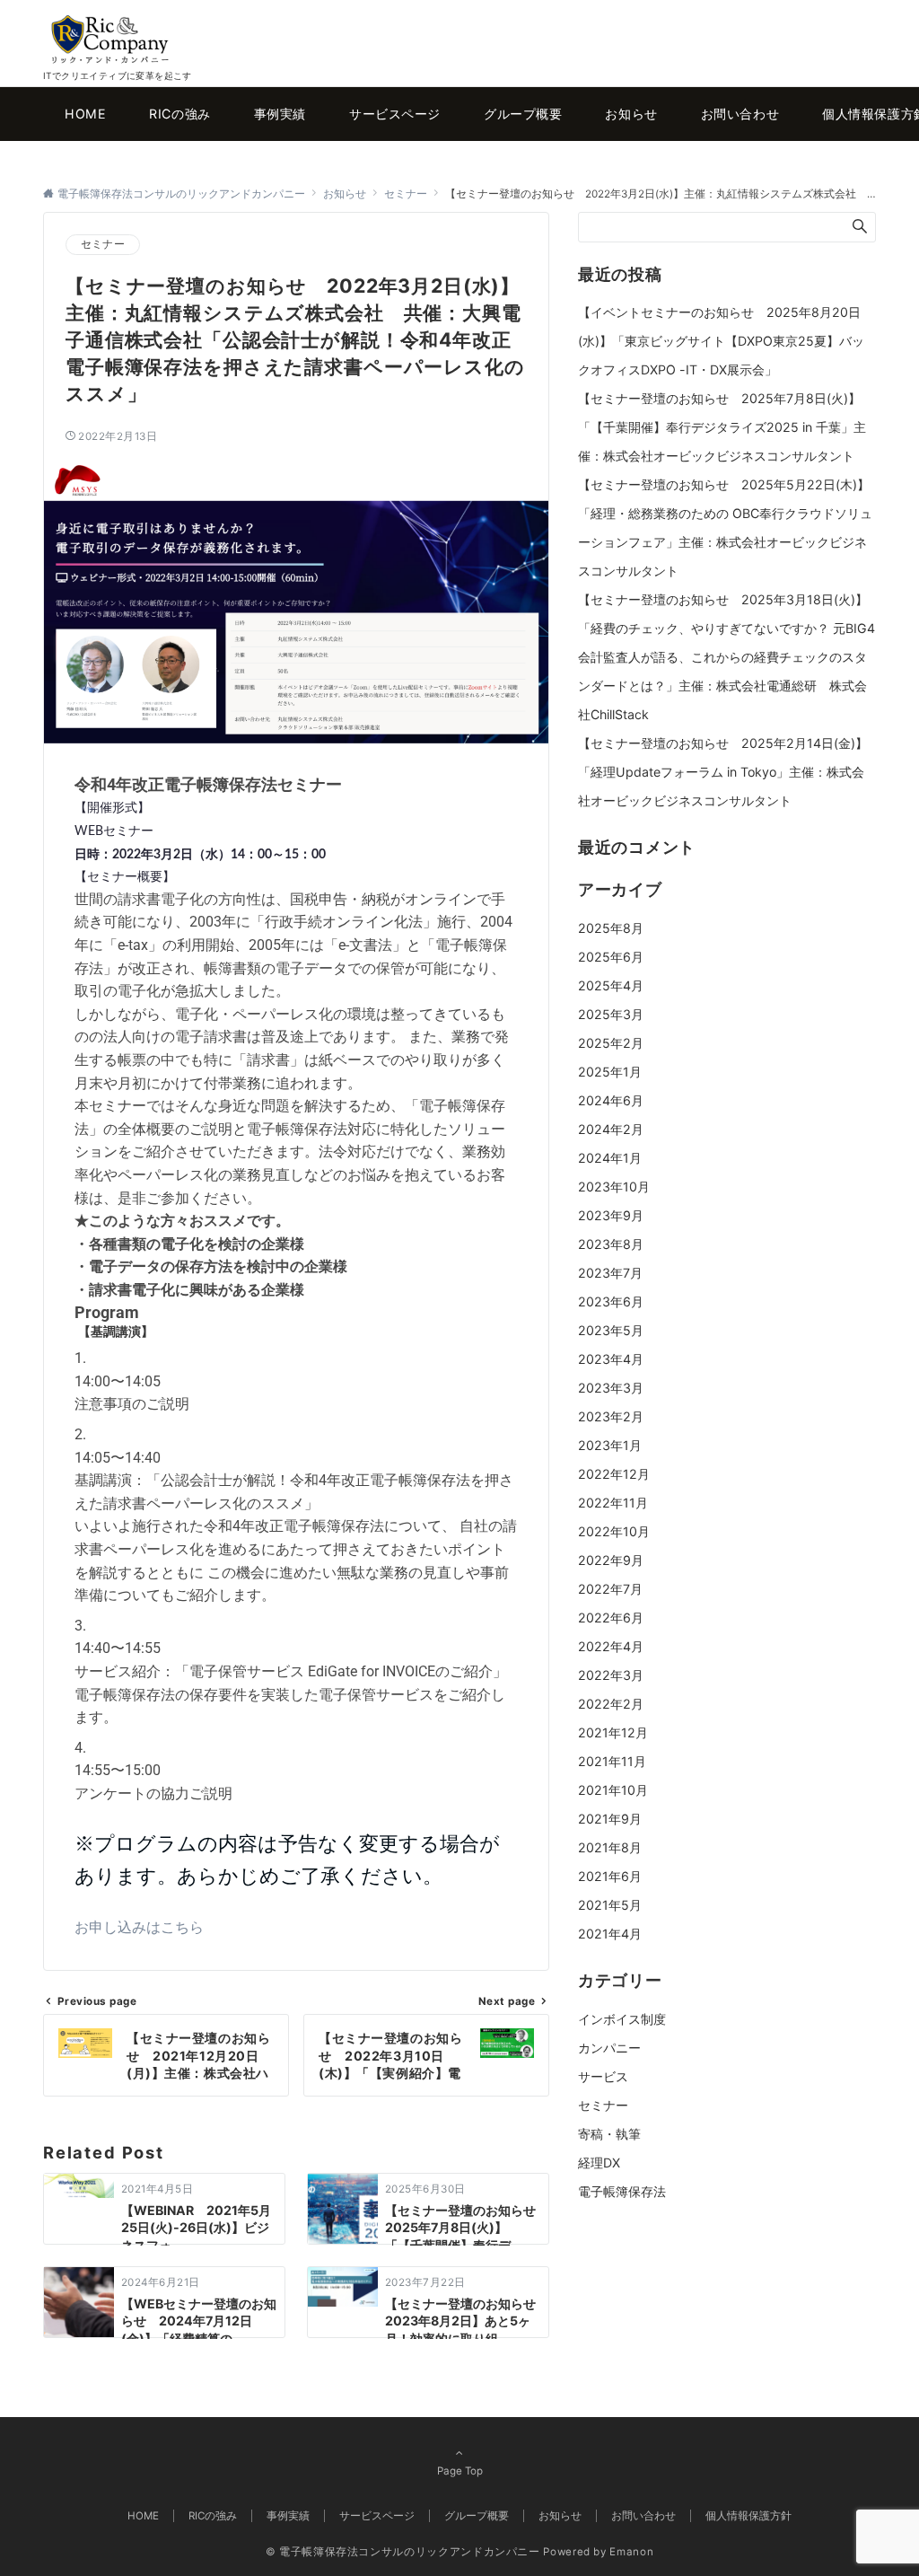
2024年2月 (611, 1129)
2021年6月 (610, 1876)
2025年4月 (611, 985)
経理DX (599, 2163)
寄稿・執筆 (609, 2134)
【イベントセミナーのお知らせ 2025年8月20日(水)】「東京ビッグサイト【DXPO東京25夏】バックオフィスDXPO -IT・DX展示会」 (721, 341)
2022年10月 (614, 1531)
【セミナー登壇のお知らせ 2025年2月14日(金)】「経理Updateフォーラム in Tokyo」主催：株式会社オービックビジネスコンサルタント (723, 772)
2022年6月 (611, 1618)
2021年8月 (610, 1847)
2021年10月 (613, 1790)
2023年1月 (610, 1445)
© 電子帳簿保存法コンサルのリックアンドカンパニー (403, 2552)
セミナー (103, 244)
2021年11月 (612, 1761)
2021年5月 (610, 1905)
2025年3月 (611, 1014)
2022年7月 (610, 1589)
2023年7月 (610, 1273)
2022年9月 (611, 1560)
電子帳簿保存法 (622, 2191)
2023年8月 (611, 1244)
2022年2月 (611, 1704)
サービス (603, 2076)
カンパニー (609, 2048)
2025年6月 (611, 957)
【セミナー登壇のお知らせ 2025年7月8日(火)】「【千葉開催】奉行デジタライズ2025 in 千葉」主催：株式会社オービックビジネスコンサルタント (722, 427)
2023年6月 (611, 1301)
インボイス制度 (622, 2019)
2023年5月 (611, 1330)
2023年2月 (611, 1416)
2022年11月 (613, 1503)
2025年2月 (611, 1043)
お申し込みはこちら (139, 1927)
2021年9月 (610, 1819)
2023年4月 (611, 1359)
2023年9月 (611, 1215)
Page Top (460, 2471)
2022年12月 (614, 1474)
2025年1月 (610, 1072)
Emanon (631, 2552)
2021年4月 (610, 1934)
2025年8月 (611, 928)
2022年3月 (611, 1675)
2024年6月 (611, 1100)
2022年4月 (611, 1646)
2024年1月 (610, 1158)
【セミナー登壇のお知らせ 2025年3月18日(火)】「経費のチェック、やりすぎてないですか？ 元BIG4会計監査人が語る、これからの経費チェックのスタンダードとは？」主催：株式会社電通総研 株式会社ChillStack (726, 657)
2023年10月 (614, 1187)
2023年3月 (611, 1388)
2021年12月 (613, 1732)
